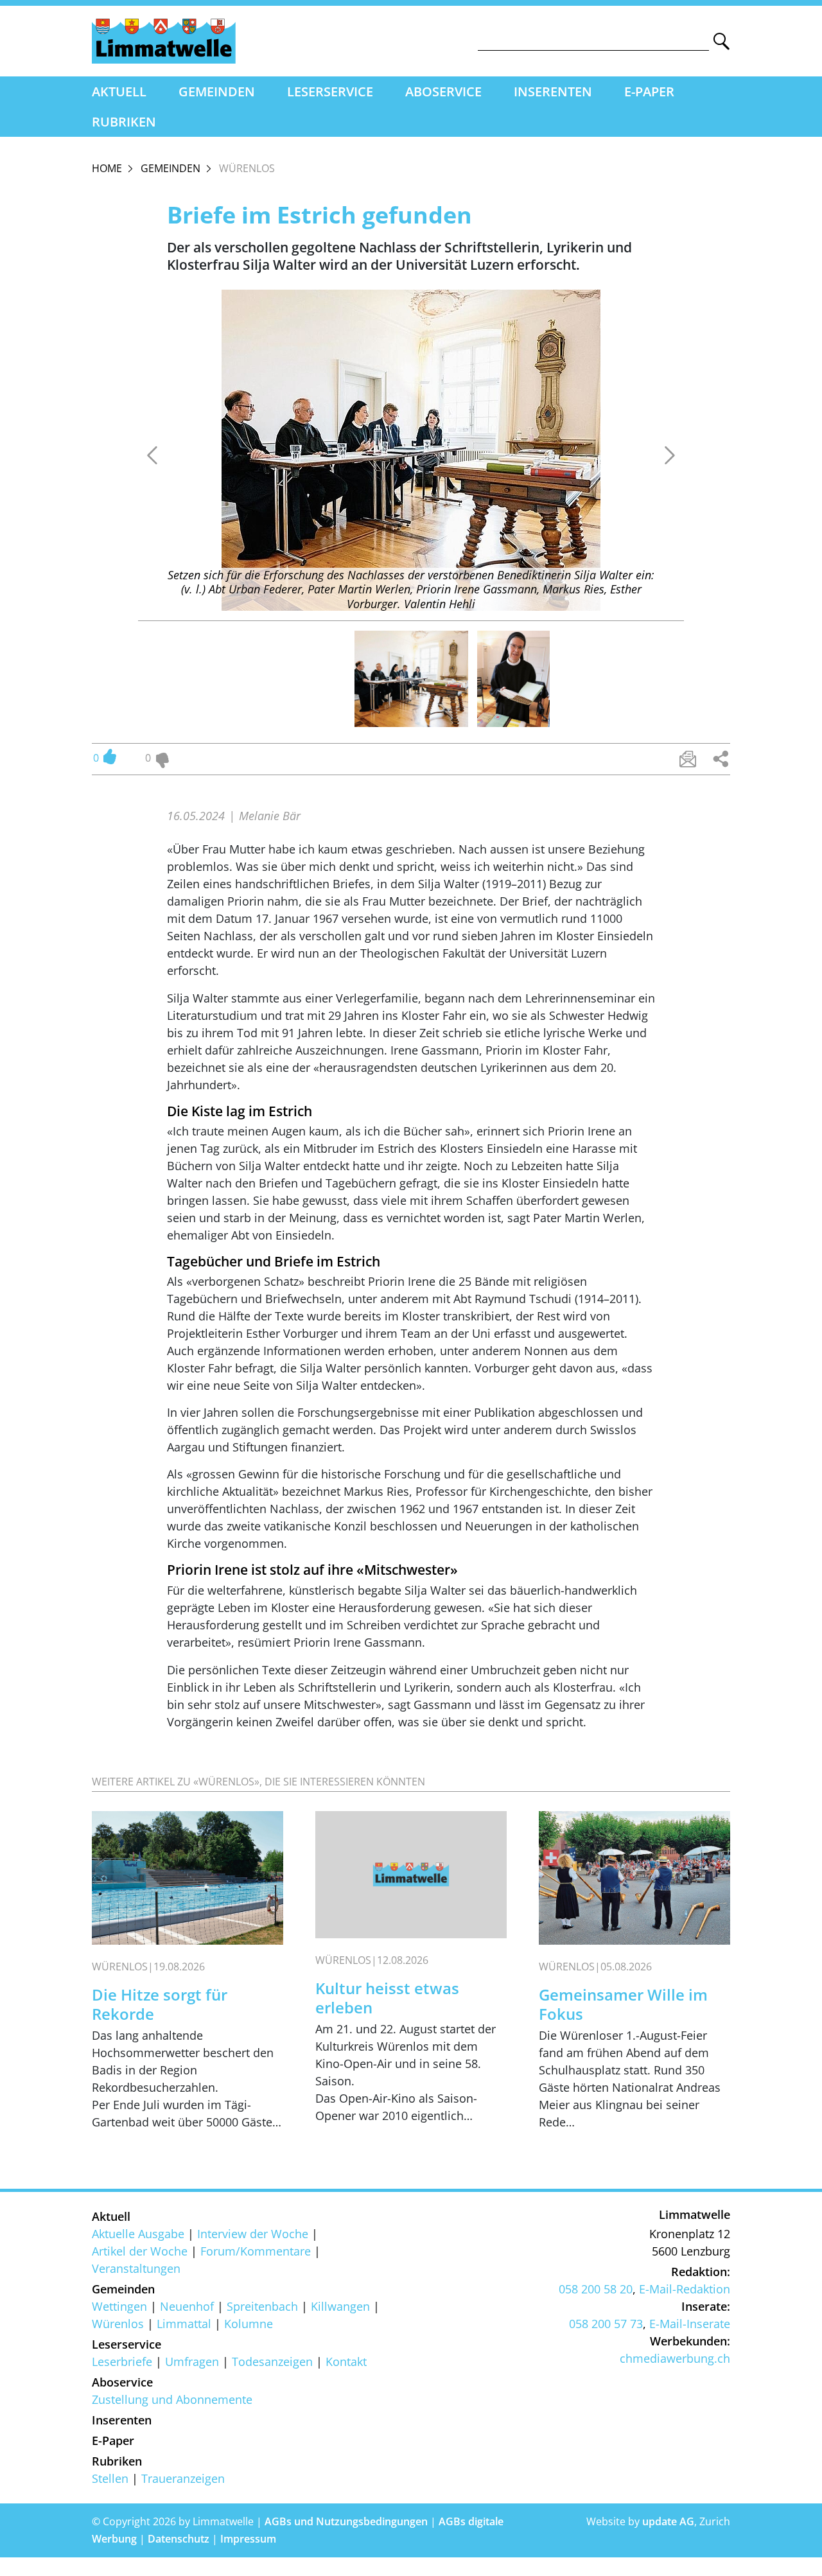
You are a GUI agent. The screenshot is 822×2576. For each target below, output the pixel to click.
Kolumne (249, 2324)
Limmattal (184, 2324)
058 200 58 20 (596, 2289)
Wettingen (119, 2306)
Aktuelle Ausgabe (138, 2234)
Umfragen (192, 2361)
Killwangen (340, 2306)
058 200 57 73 (606, 2324)
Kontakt (346, 2361)
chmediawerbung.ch (675, 2358)
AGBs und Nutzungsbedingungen (346, 2521)
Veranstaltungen (136, 2268)
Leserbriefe (122, 2361)
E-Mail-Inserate (690, 2324)
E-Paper (649, 92)
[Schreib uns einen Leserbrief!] (688, 759)
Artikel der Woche (140, 2251)
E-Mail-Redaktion (685, 2289)
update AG (668, 2521)
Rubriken (124, 122)
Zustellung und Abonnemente (172, 2399)
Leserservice (330, 92)
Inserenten (553, 92)
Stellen (110, 2478)
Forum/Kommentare (256, 2251)
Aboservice (443, 92)
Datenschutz (179, 2539)
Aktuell (119, 92)
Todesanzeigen (272, 2361)
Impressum (248, 2539)
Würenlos (118, 2324)
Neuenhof (187, 2306)
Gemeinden (217, 92)
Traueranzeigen (183, 2478)
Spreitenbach (262, 2306)
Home (107, 168)
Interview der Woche (253, 2234)
